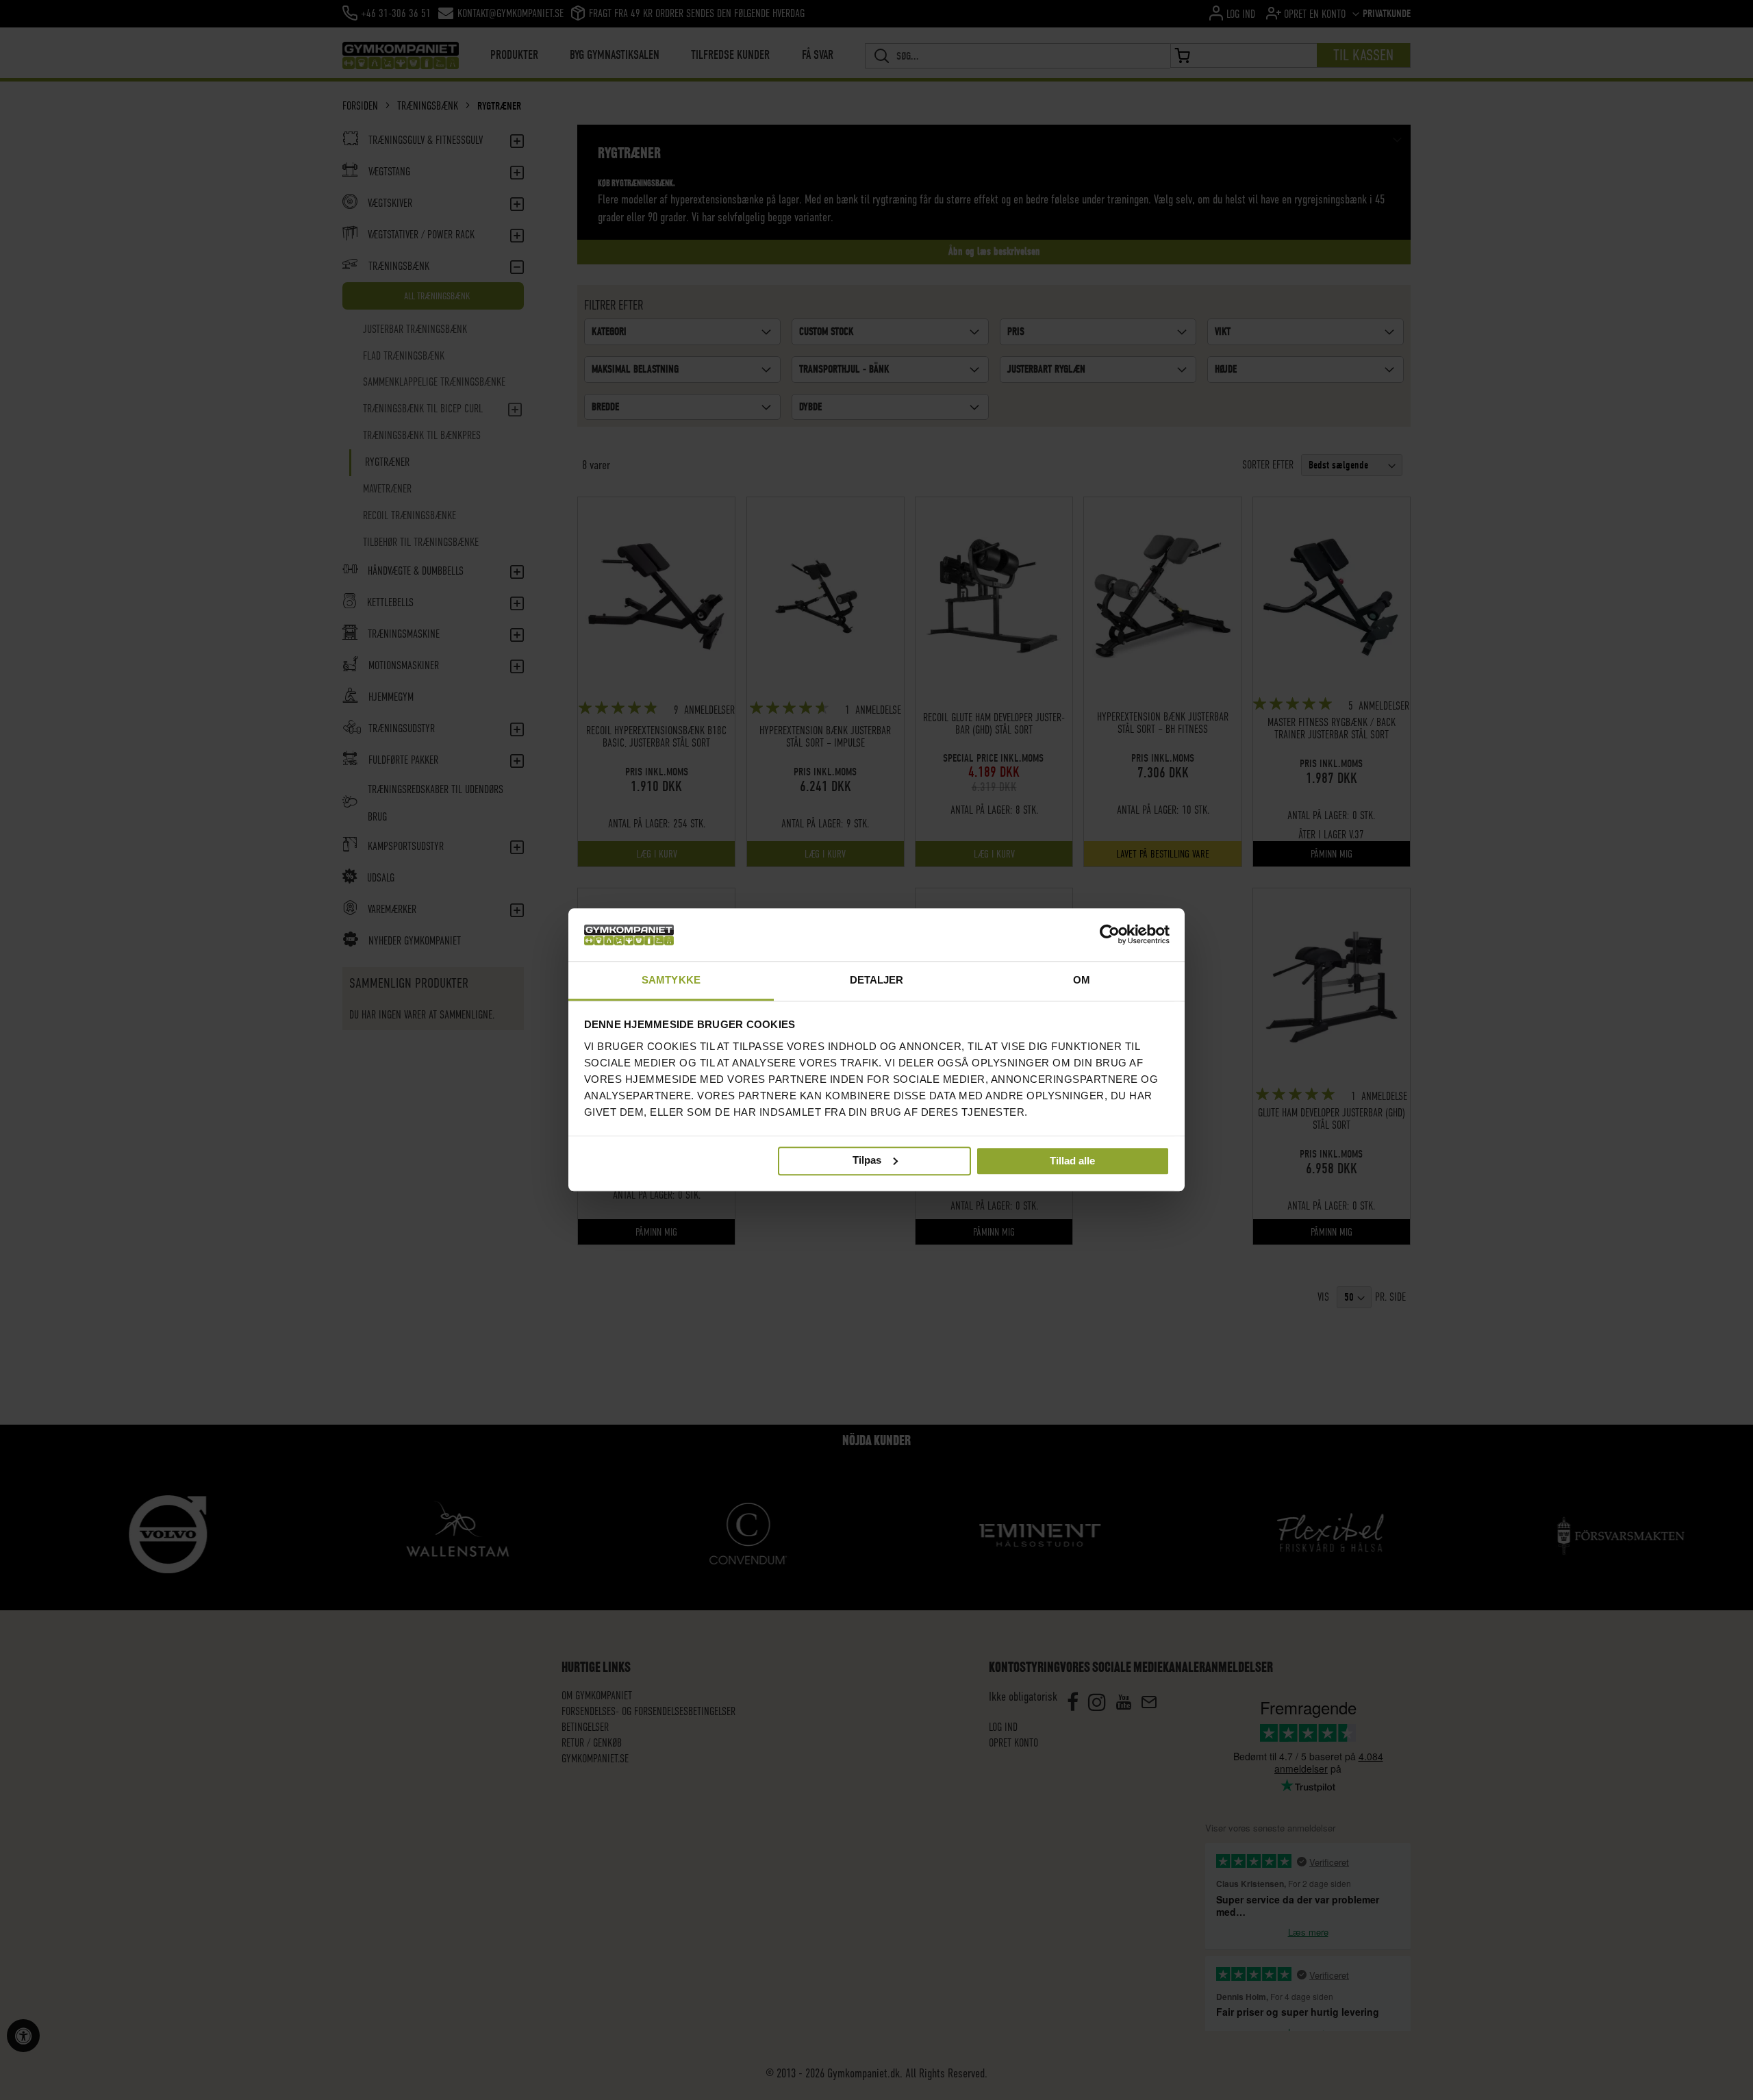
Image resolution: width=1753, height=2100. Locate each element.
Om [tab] (1082, 980)
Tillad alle (1072, 1161)
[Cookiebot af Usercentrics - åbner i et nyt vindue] (1110, 935)
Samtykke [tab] (671, 980)
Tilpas (867, 1160)
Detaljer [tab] (877, 980)
